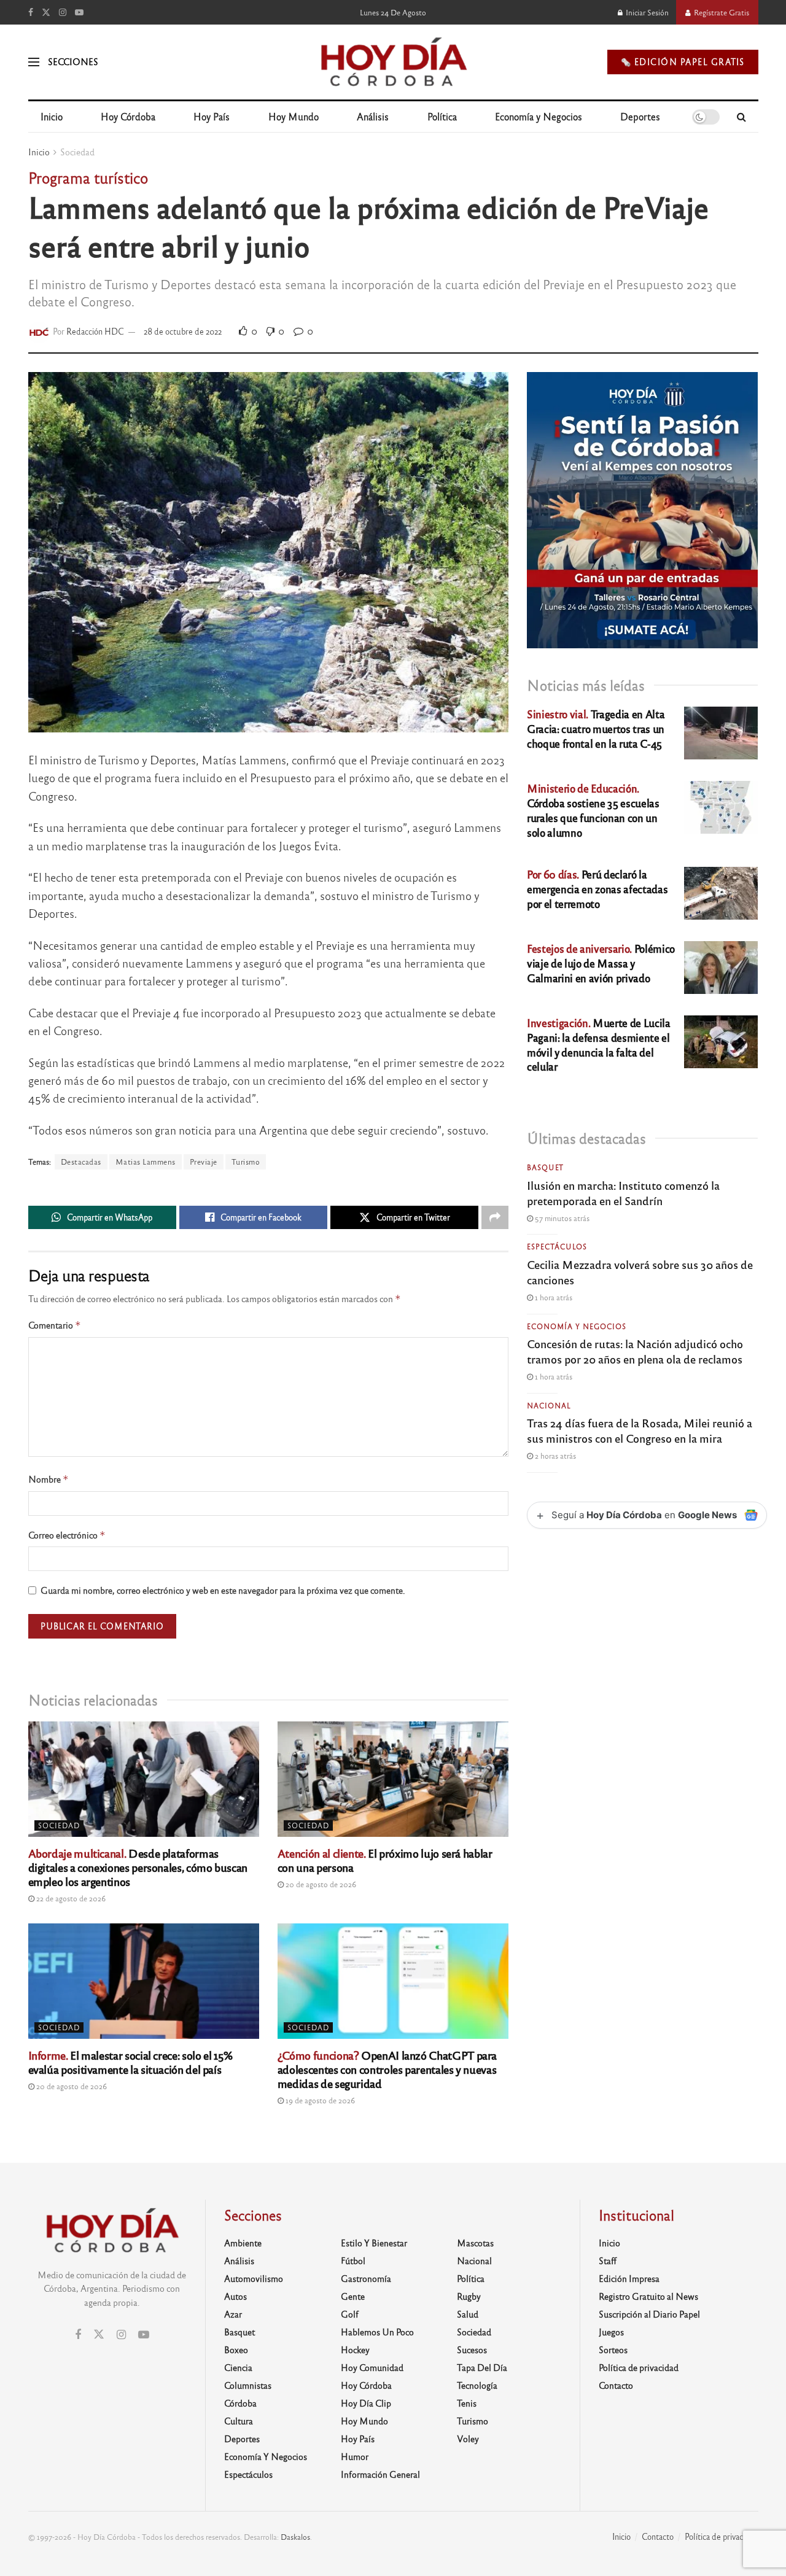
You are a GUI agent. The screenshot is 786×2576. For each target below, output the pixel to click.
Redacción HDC (95, 331)
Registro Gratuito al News (648, 2296)
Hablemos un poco (377, 2332)
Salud (468, 2314)
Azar (233, 2314)
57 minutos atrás (561, 1218)
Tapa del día (482, 2367)
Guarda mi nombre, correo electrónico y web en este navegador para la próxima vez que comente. (223, 1590)
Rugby (469, 2296)
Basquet (545, 1167)
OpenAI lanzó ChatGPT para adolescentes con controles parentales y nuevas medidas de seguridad (387, 2069)
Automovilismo (254, 2278)
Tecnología (477, 2385)
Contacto (616, 2385)
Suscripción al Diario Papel (649, 2314)
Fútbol (353, 2260)
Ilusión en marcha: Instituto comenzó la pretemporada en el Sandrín (623, 1193)
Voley (468, 2438)
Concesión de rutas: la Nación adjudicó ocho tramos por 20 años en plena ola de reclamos (635, 1351)
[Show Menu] (34, 62)
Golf (350, 2314)
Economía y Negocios (539, 116)
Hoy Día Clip (366, 2403)
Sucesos (472, 2349)
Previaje (204, 1162)
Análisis (373, 116)
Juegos (611, 2332)
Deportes (640, 116)
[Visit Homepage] (393, 62)
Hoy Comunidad (372, 2367)
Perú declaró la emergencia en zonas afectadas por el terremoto (597, 889)
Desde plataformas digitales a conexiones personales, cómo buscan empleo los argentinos (138, 1867)
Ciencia (238, 2367)
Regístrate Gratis (721, 12)
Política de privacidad (639, 2367)
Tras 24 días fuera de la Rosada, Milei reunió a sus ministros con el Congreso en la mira (640, 1430)
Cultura (239, 2421)
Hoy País (212, 116)
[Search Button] (741, 117)
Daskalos (295, 2537)
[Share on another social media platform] (495, 1217)
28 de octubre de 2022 (183, 331)
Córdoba (240, 2403)
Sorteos (613, 2349)
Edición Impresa (629, 2278)
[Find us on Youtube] (79, 12)
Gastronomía (366, 2278)
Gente (353, 2296)
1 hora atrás (553, 1297)
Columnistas (248, 2385)
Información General (380, 2474)
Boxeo (236, 2349)
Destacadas (81, 1162)
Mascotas (475, 2243)
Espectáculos (557, 1246)
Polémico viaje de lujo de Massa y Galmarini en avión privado (601, 963)
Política (442, 116)
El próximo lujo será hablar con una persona (385, 1860)
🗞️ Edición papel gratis (683, 62)
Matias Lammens (146, 1162)
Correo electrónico (67, 1535)
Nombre (49, 1479)
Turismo (246, 1162)
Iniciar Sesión (646, 12)
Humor (355, 2456)
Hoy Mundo (294, 116)
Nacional (549, 1405)
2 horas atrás (554, 1456)
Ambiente (243, 2243)
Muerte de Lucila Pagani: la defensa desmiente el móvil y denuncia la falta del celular (598, 1044)
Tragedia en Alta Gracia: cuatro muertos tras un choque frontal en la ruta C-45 (596, 728)
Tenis (467, 2403)
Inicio (52, 116)
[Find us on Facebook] (31, 12)
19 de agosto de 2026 (319, 2100)
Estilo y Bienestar (374, 2243)
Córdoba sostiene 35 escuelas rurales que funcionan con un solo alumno (593, 810)
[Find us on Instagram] (63, 12)
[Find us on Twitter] (46, 12)
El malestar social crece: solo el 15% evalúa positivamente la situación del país (130, 2062)
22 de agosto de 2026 (70, 1898)
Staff (608, 2260)
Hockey (355, 2349)
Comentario (55, 1325)
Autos (235, 2296)
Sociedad (77, 152)
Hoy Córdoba (128, 116)
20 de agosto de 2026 (320, 1884)
